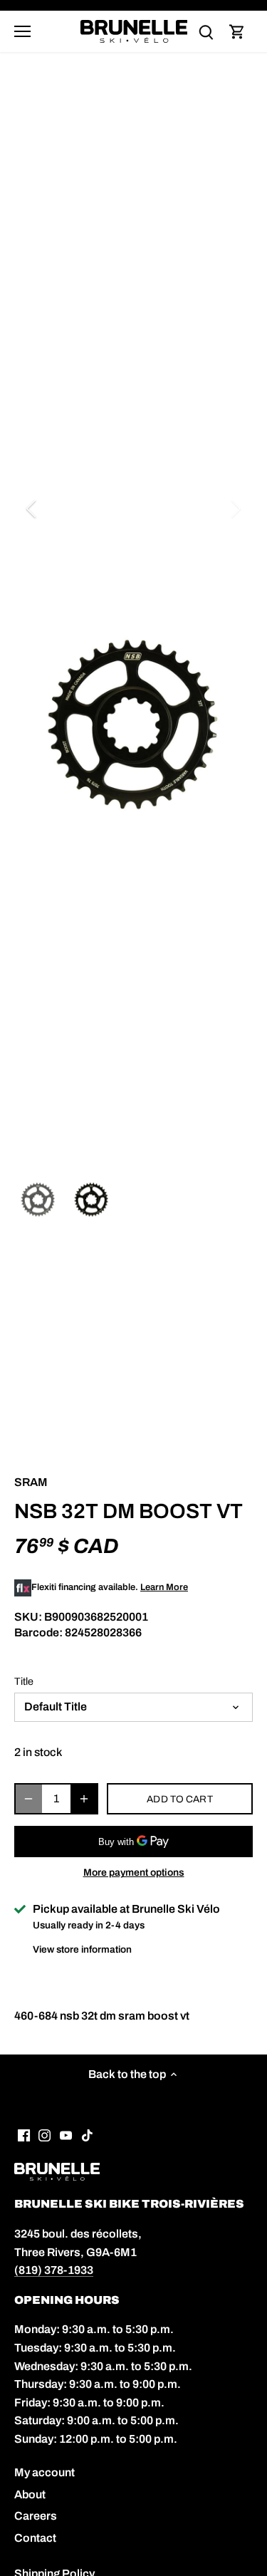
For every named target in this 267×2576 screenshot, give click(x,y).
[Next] (235, 509)
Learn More (164, 1587)
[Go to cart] (237, 32)
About (30, 2494)
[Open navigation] (22, 31)
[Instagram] (44, 2134)
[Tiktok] (87, 2134)
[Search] (206, 32)
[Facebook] (24, 2134)
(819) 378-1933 (54, 2270)
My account (44, 2472)
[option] (133, 724)
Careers (36, 2516)
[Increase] (84, 1799)
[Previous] (32, 509)
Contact (35, 2538)
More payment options (134, 1873)
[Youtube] (66, 2134)
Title (24, 1681)
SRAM (31, 1482)
